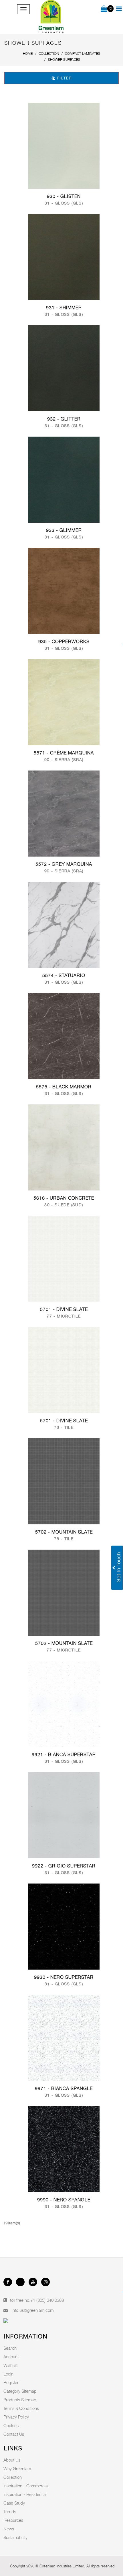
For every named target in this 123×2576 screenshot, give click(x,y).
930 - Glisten (64, 196)
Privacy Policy (16, 2417)
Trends (10, 2511)
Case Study (14, 2503)
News (9, 2529)
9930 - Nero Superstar (64, 1977)
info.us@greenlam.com (33, 2310)
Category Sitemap (20, 2391)
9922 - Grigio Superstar (64, 1866)
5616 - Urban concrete (64, 1198)
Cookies (11, 2425)
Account (11, 2357)
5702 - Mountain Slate (64, 1532)
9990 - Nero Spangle (64, 2200)
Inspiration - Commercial (26, 2486)
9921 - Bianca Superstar (64, 1755)
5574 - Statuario (64, 975)
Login (8, 2374)
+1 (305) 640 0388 (47, 2300)
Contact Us (14, 2434)
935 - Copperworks (64, 642)
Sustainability (15, 2537)
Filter (64, 78)
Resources (13, 2520)
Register (11, 2382)
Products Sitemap (20, 2400)
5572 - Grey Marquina (64, 864)
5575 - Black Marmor (64, 1087)
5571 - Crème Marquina (64, 753)
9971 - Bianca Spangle (64, 2088)
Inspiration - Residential (25, 2494)
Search (10, 2348)
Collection (13, 2477)
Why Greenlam (17, 2468)
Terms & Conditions (21, 2408)
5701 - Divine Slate (64, 1309)
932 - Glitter (64, 419)
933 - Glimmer (64, 530)
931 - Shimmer (64, 308)
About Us (12, 2460)
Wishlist (10, 2365)
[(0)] (104, 9)
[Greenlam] (51, 17)
